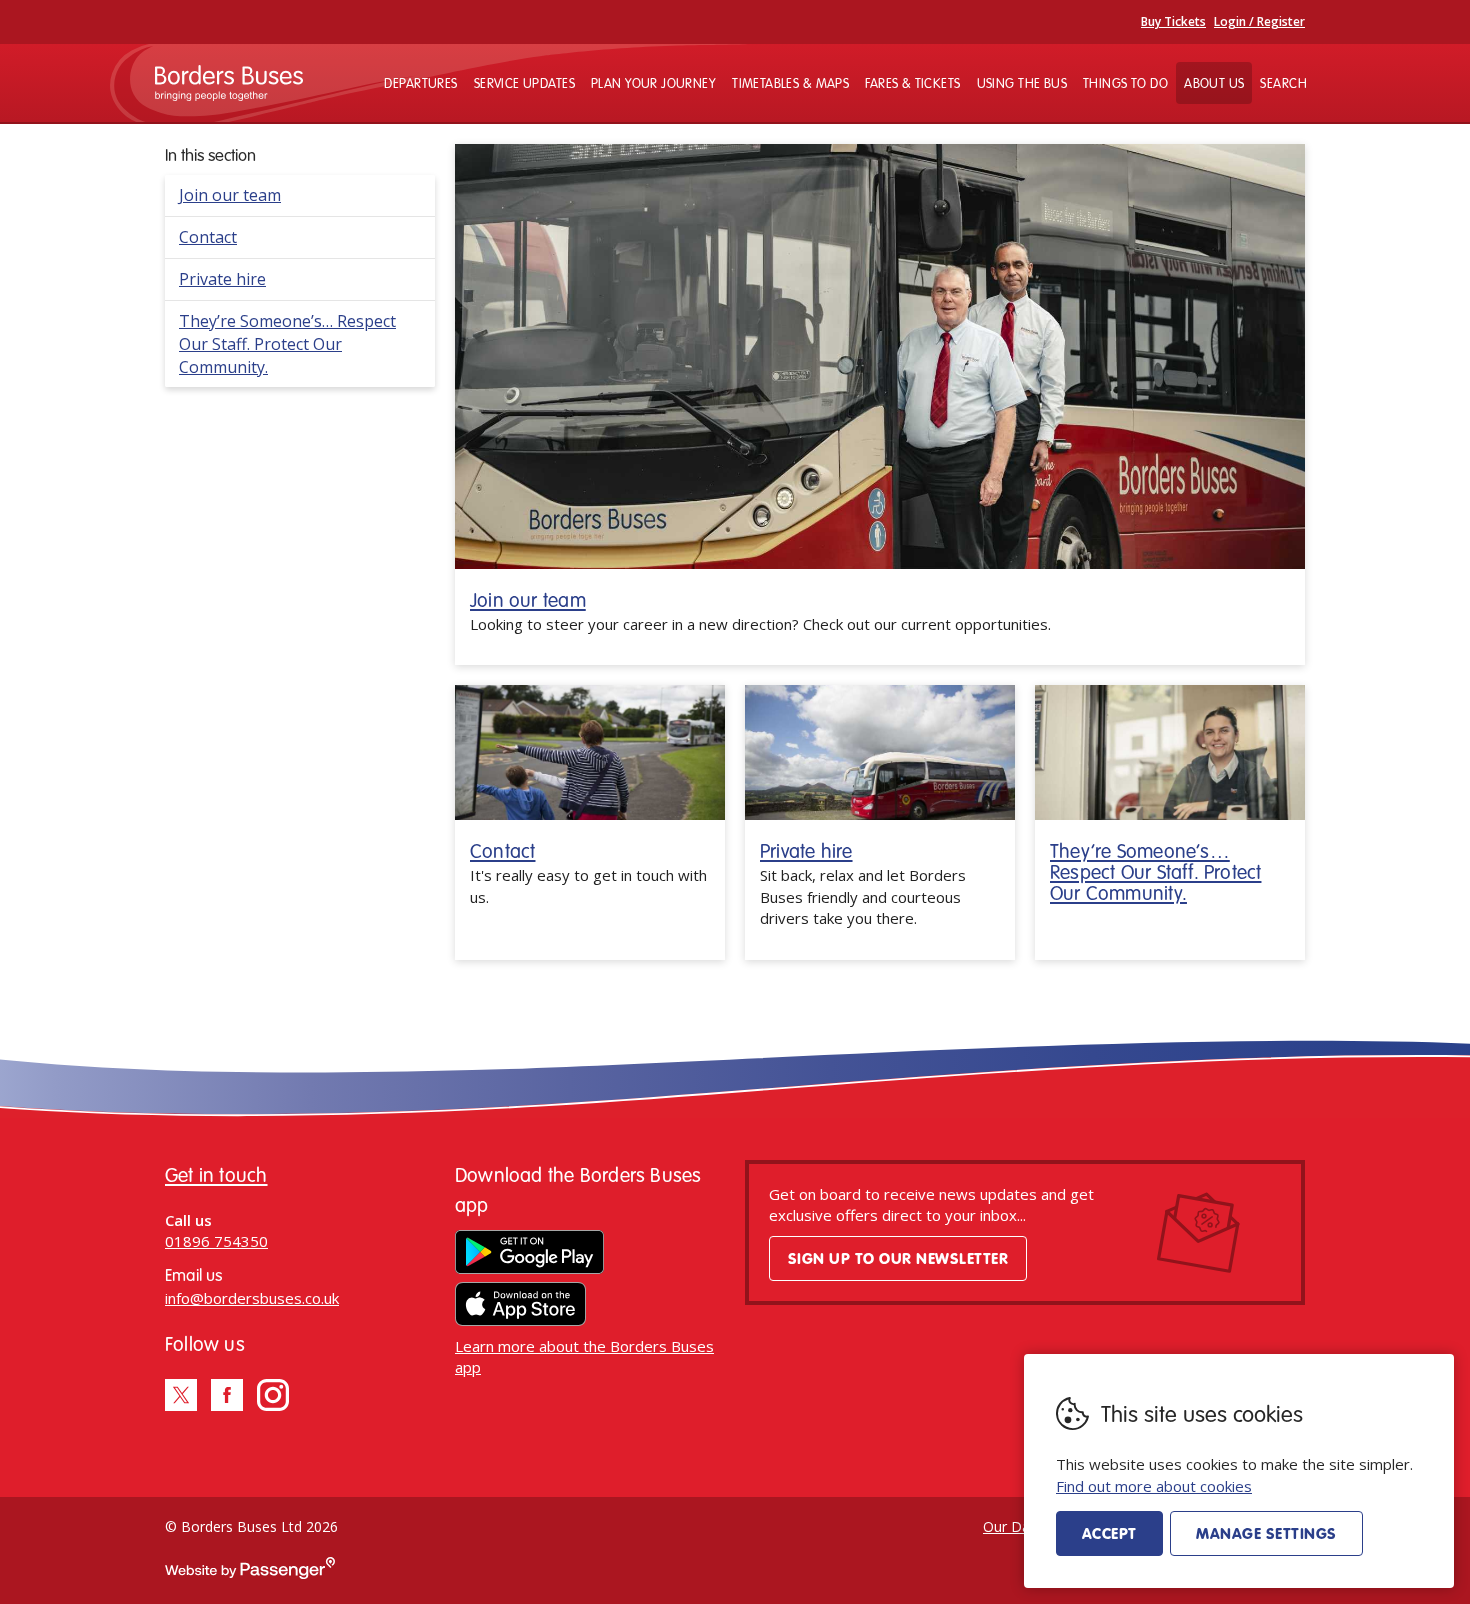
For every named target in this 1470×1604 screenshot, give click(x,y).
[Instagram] (273, 1395)
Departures (420, 83)
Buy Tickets (1173, 21)
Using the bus (1022, 83)
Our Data (1013, 1526)
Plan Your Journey (653, 83)
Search (1283, 83)
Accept (1109, 1533)
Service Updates (524, 83)
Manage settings (1266, 1533)
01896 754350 (216, 1241)
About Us (1214, 83)
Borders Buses (229, 83)
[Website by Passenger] (250, 1573)
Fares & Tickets (912, 83)
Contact (208, 237)
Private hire (222, 279)
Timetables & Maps (790, 83)
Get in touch (216, 1174)
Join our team (230, 195)
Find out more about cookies (1154, 1486)
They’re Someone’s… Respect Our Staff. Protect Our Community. (287, 344)
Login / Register (1259, 21)
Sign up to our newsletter (898, 1258)
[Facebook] (227, 1395)
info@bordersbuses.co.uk (252, 1298)
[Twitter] (181, 1395)
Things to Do (1125, 83)
